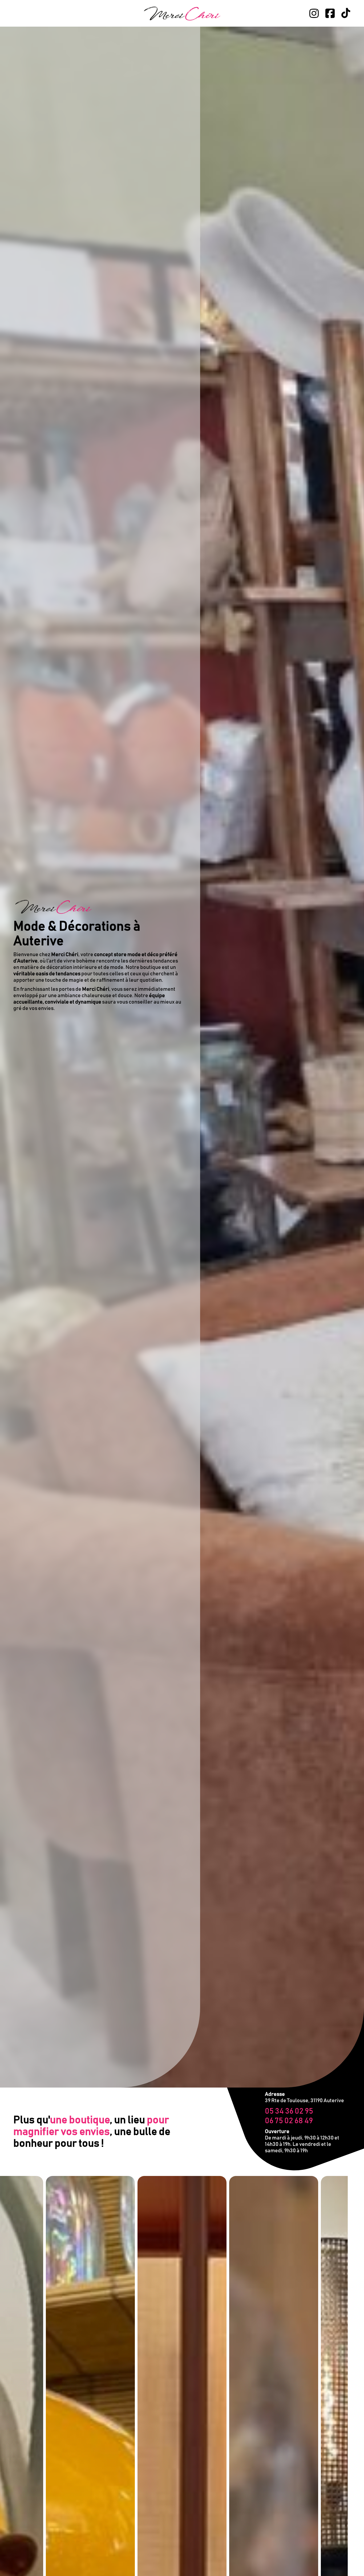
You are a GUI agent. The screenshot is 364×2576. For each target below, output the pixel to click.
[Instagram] (314, 13)
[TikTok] (346, 13)
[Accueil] (182, 13)
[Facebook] (330, 13)
